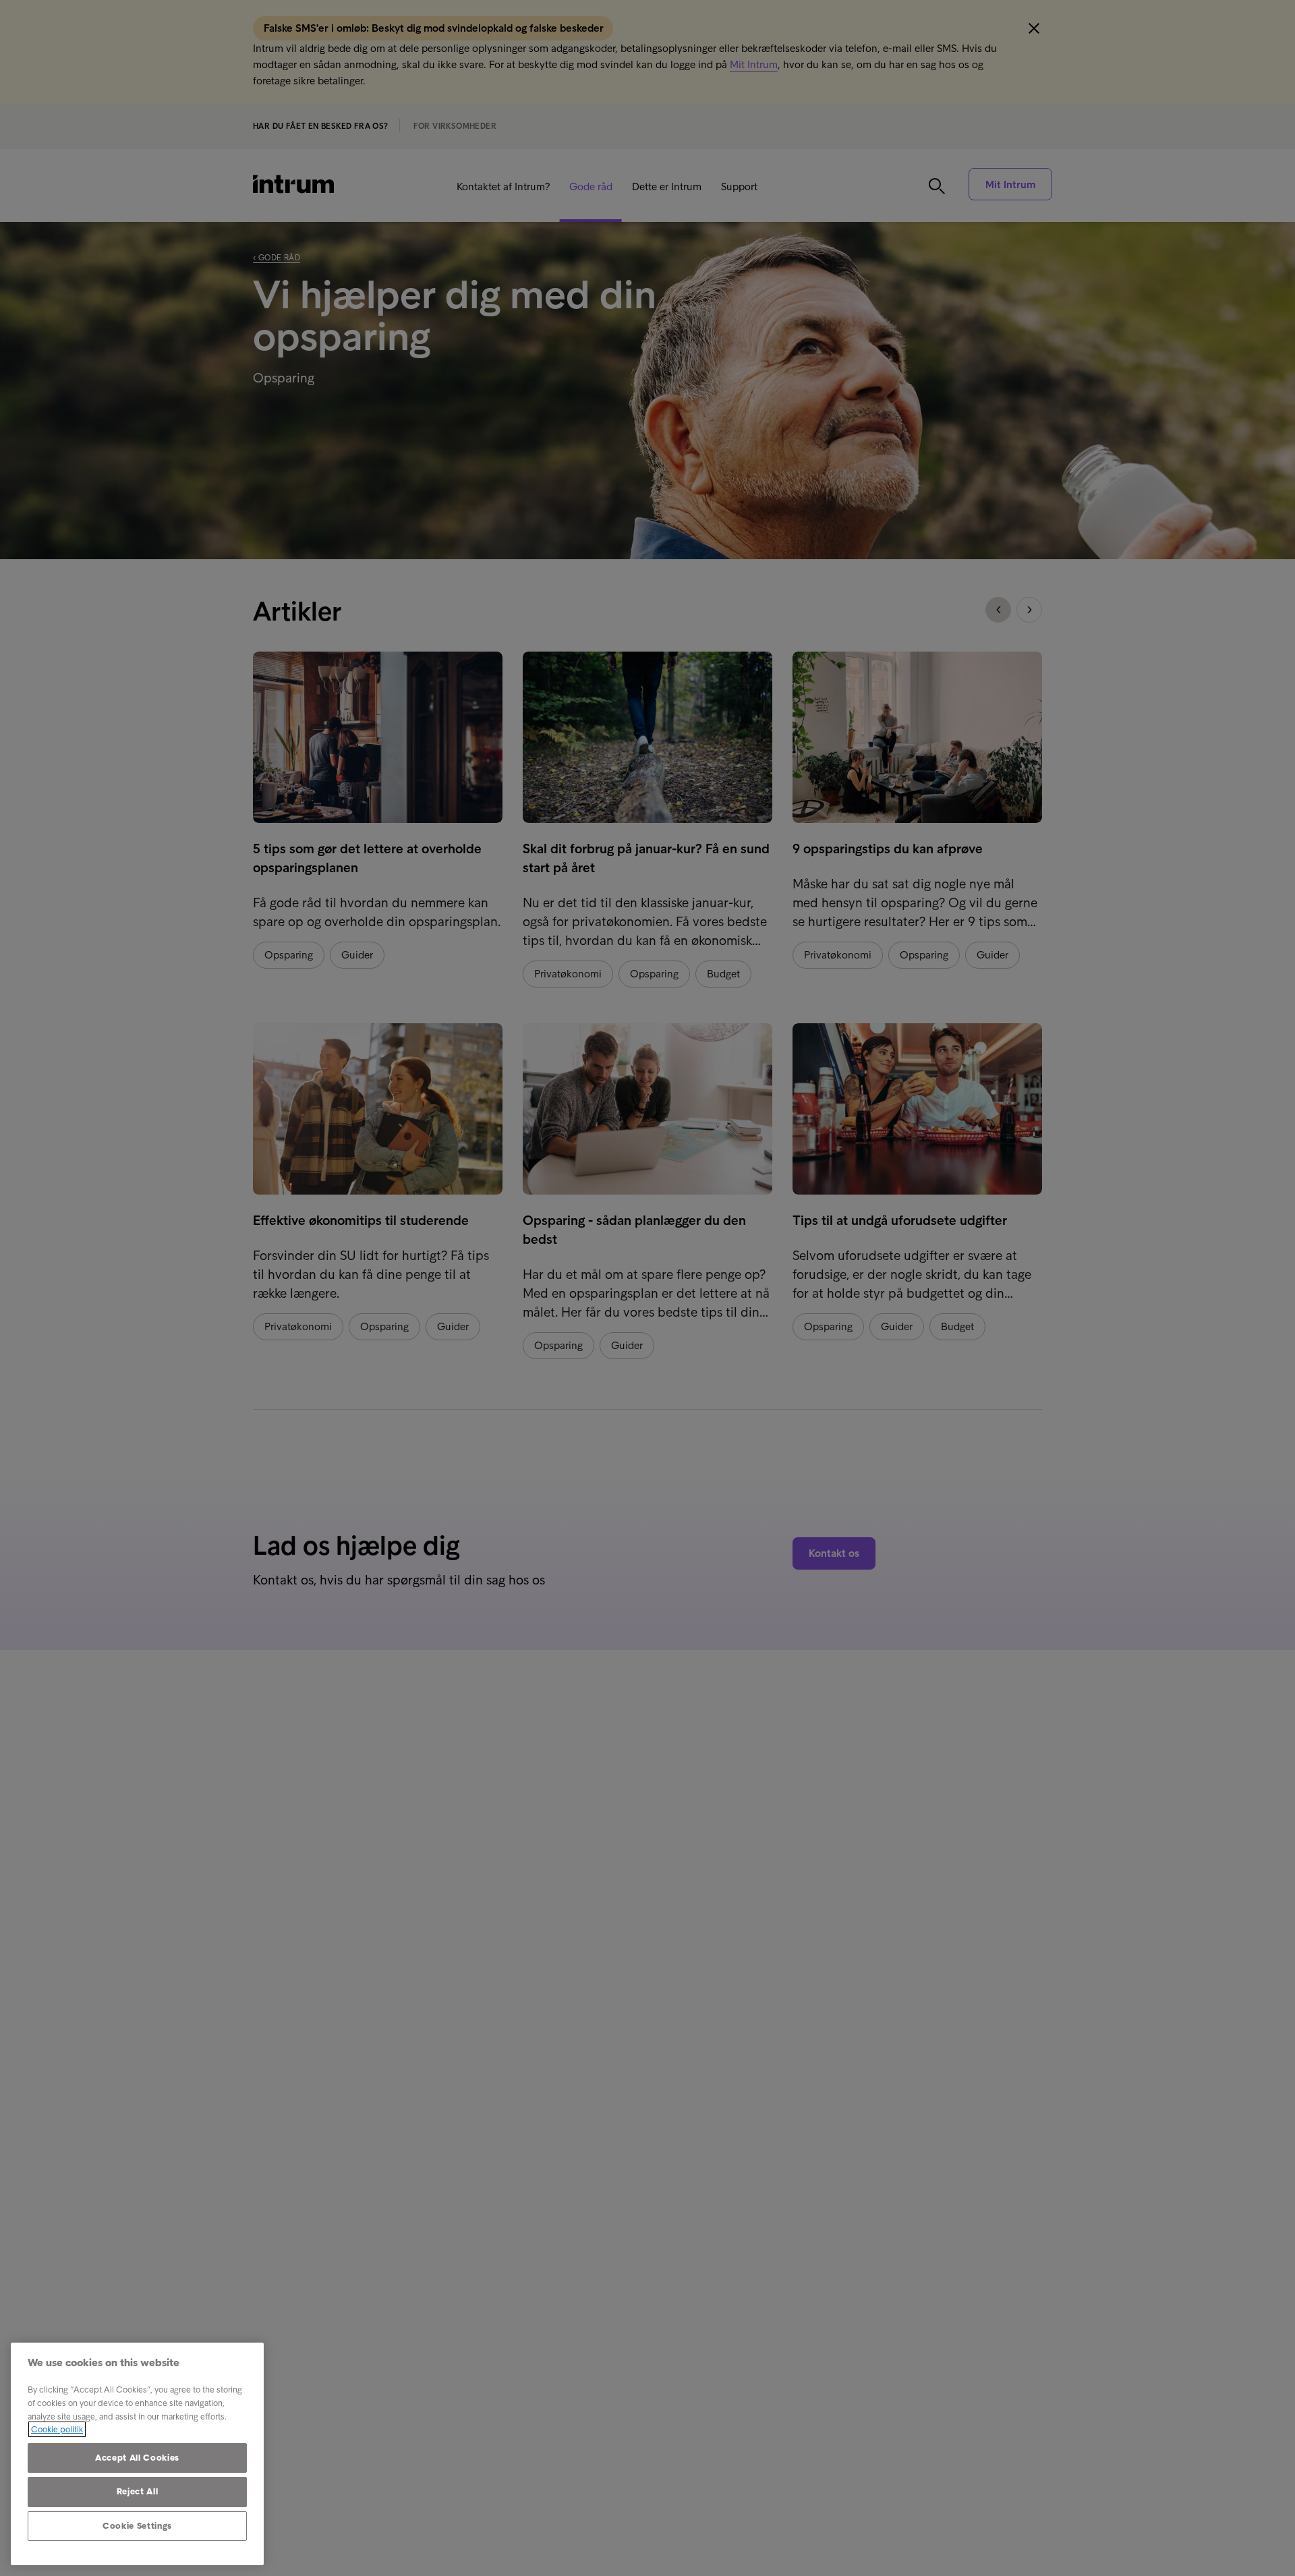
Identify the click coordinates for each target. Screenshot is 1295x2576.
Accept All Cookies (137, 2458)
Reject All (138, 2491)
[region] (137, 2454)
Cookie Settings (137, 2526)
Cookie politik (57, 2429)
